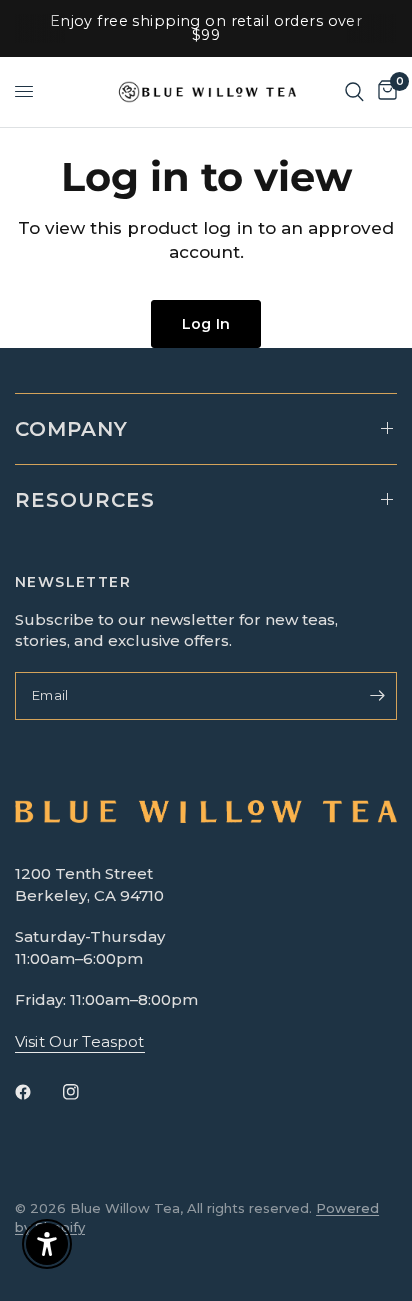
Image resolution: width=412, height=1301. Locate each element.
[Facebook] (37, 1092)
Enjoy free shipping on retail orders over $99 (206, 28)
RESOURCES (85, 500)
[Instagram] (85, 1092)
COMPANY (71, 429)
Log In (206, 324)
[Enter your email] (377, 696)
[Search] (354, 92)
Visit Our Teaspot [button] (80, 1041)
